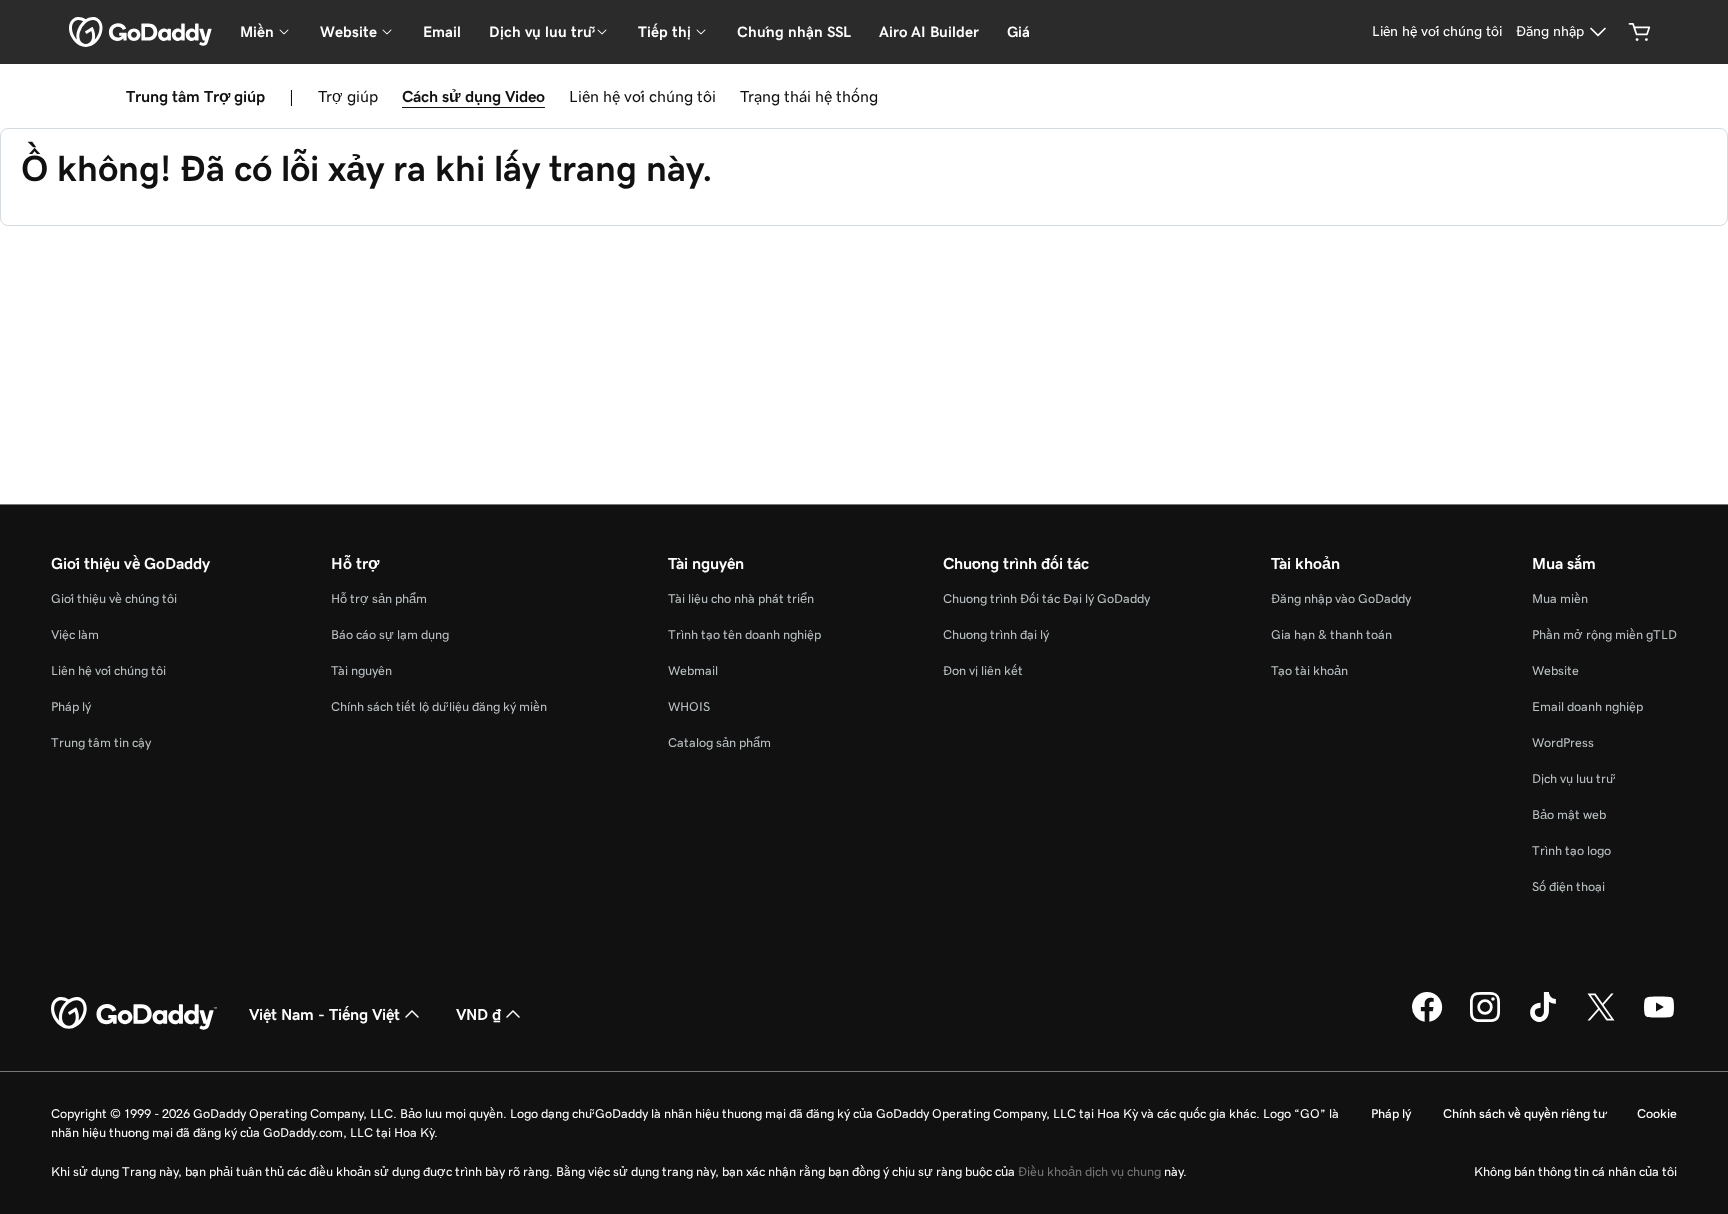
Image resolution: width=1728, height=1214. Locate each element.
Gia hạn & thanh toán (1331, 634)
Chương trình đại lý (996, 634)
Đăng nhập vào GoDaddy (1341, 598)
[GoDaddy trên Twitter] (1601, 1019)
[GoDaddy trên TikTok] (1543, 1019)
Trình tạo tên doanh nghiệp (744, 634)
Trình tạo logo (1571, 850)
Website (1555, 670)
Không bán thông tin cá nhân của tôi (1575, 1171)
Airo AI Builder (929, 31)
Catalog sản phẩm (719, 742)
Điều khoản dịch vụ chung (1089, 1171)
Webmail (693, 670)
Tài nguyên (361, 670)
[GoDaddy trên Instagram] (1485, 1019)
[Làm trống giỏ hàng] (1640, 32)
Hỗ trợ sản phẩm (379, 598)
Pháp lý (71, 706)
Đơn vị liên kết (983, 670)
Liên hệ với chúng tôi (642, 96)
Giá (1018, 31)
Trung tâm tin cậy (101, 742)
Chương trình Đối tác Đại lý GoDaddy (1046, 598)
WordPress (1563, 742)
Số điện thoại (1568, 886)
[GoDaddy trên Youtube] (1659, 1019)
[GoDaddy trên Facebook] (1427, 1019)
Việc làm (75, 634)
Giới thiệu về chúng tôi (114, 598)
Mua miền (1560, 598)
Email (442, 31)
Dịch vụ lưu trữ (1572, 778)
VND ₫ (478, 1014)
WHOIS (689, 706)
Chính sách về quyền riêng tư (1524, 1113)
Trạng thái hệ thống (809, 96)
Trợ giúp (348, 96)
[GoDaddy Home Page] (134, 1014)
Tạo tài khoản (1309, 670)
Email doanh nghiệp (1587, 706)
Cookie (1657, 1113)
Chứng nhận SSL (794, 31)
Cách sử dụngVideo (473, 96)
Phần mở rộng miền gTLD (1604, 634)
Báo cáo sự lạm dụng (390, 634)
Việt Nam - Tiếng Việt (324, 1014)
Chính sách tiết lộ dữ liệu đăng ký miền (439, 706)
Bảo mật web (1569, 814)
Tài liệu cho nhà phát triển (741, 598)
